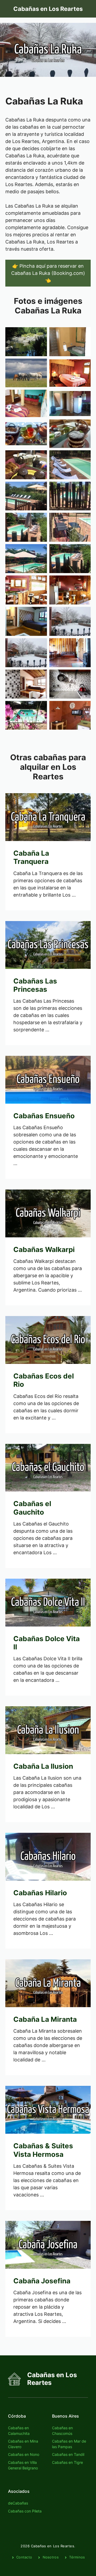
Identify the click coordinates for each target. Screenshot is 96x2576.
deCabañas (18, 2503)
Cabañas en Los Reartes (48, 9)
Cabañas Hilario (40, 1893)
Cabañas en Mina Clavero (23, 2444)
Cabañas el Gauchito (32, 1508)
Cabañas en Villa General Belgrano (23, 2465)
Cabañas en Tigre (67, 2462)
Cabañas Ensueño (44, 1116)
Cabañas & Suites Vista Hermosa (43, 2150)
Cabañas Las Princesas (35, 985)
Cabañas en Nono (24, 2454)
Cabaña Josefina (42, 2281)
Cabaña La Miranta (45, 2019)
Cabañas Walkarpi (44, 1249)
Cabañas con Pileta (25, 2511)
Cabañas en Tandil (68, 2454)
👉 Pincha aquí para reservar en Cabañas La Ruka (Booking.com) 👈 (48, 273)
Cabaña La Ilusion (43, 1766)
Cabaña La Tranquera (31, 857)
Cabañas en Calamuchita (19, 2431)
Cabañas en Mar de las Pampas (69, 2444)
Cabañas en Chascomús (62, 2431)
